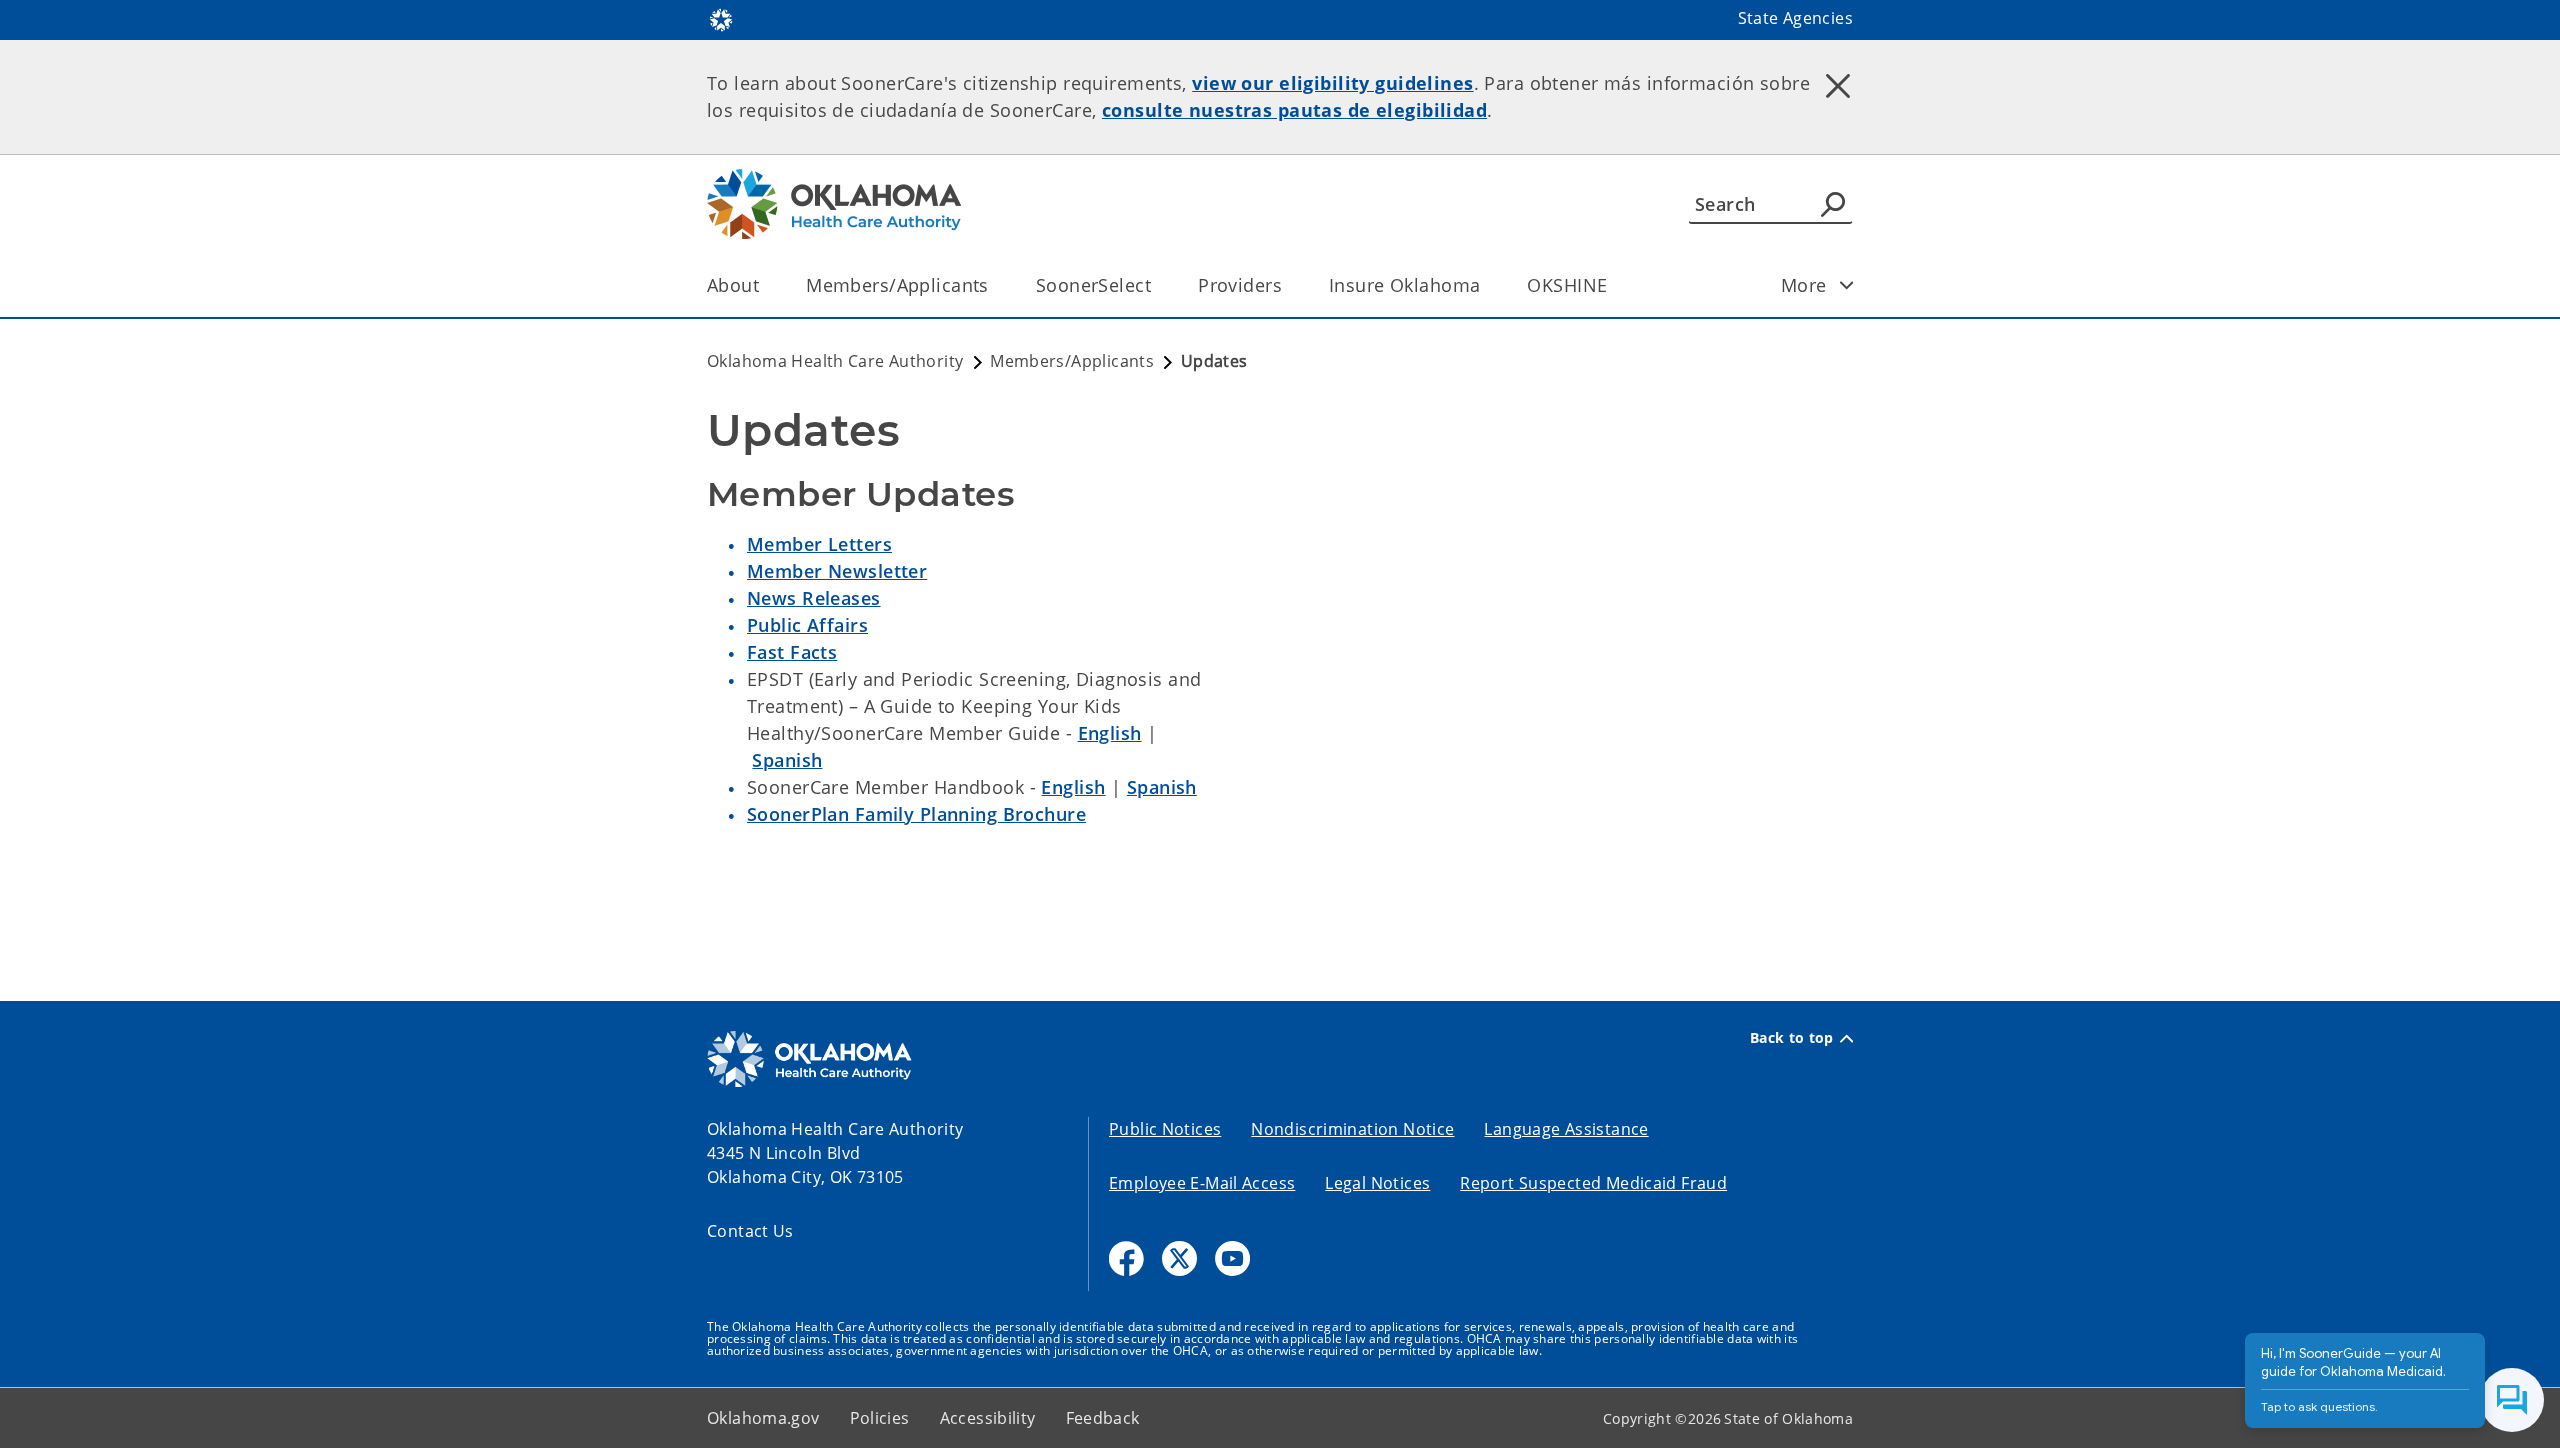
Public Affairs (807, 625)
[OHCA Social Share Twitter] (1179, 1258)
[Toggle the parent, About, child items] (765, 285)
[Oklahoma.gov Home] (721, 18)
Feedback (1103, 1418)
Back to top (1792, 1038)
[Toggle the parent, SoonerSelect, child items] (1157, 285)
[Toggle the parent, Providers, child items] (1288, 285)
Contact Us (750, 1231)
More (1804, 285)
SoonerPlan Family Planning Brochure (916, 814)
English (1110, 733)
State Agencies (1795, 18)
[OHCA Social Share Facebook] (1126, 1258)
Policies (880, 1418)
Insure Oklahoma (1404, 285)
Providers (1240, 285)
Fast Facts (792, 652)
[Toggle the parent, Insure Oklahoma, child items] (1486, 285)
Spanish (787, 760)
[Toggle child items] (1847, 285)
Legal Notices (1377, 1183)
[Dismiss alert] (1838, 85)
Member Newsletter (837, 571)
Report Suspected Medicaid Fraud (1593, 1183)
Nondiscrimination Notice (1352, 1129)
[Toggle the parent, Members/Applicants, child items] (995, 285)
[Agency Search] (1833, 204)
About (733, 285)
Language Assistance (1566, 1129)
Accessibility (988, 1418)
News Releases (814, 598)
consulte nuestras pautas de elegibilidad (1294, 110)
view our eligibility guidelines (1332, 83)
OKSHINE (1567, 285)
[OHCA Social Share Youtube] (1232, 1258)
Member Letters (819, 544)
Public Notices (1165, 1129)
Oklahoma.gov (763, 1418)
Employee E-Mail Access (1202, 1183)
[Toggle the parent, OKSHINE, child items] (1613, 285)
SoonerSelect (1093, 285)
